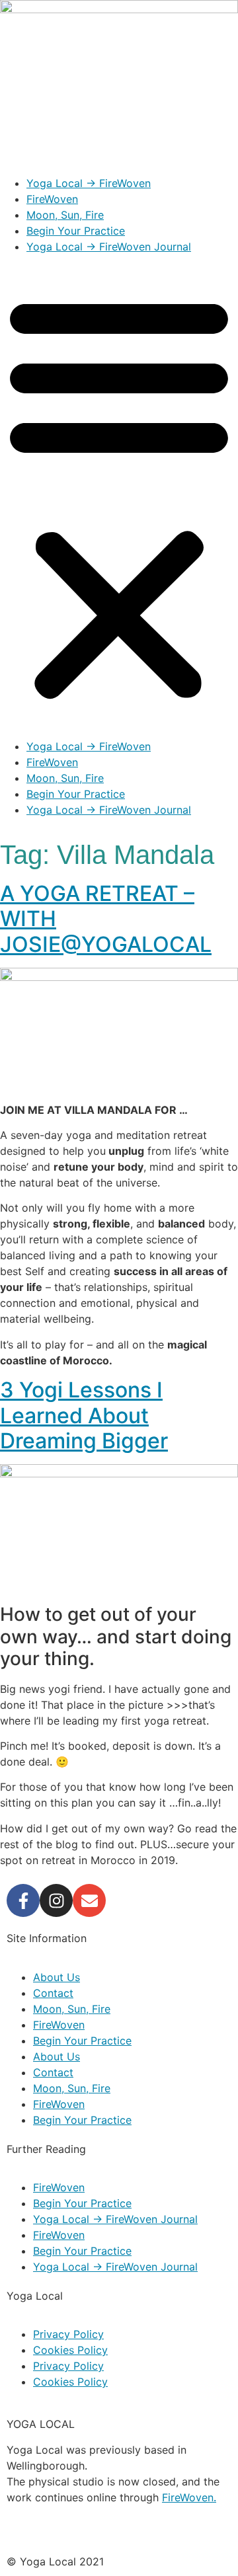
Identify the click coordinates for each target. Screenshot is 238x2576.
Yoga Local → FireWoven (89, 183)
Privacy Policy (68, 2334)
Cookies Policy (70, 2350)
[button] (119, 496)
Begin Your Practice (76, 231)
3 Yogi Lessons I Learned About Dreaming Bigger (84, 1415)
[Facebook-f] (23, 1900)
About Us (57, 1977)
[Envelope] (89, 1900)
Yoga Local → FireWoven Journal (109, 247)
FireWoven (52, 199)
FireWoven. (189, 2497)
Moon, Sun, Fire (65, 215)
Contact (53, 1993)
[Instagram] (56, 1900)
